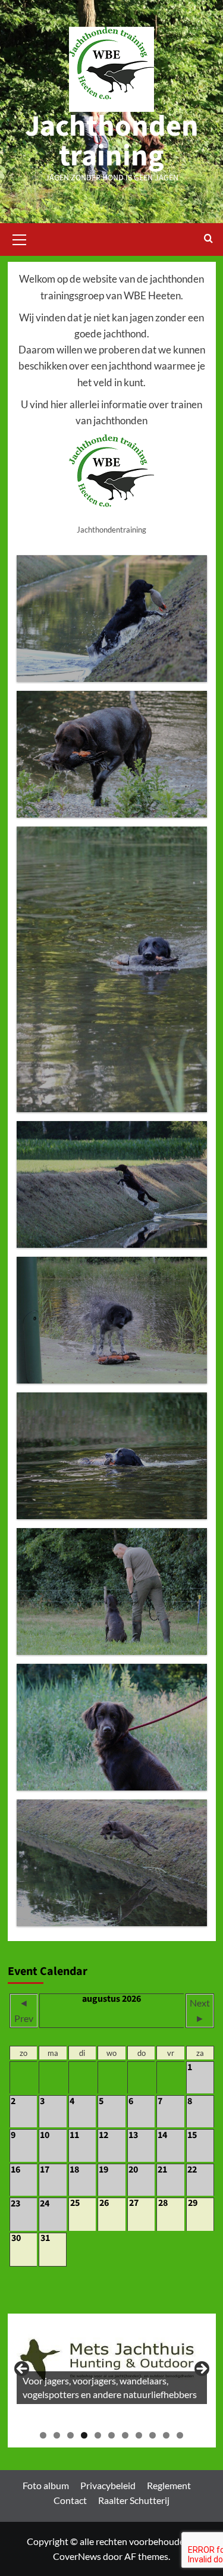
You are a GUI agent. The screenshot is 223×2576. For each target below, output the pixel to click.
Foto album (46, 2485)
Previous (23, 2370)
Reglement (169, 2485)
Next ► (200, 2010)
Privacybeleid (108, 2485)
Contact (70, 2500)
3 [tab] (70, 2435)
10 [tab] (166, 2435)
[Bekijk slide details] (112, 2363)
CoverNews (77, 2556)
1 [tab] (43, 2435)
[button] (20, 238)
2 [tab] (57, 2435)
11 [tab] (180, 2435)
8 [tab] (139, 2435)
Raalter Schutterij (134, 2500)
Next (201, 2370)
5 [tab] (98, 2435)
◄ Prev (24, 2010)
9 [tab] (153, 2435)
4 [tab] (84, 2435)
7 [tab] (125, 2435)
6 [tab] (111, 2435)
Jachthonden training (112, 141)
